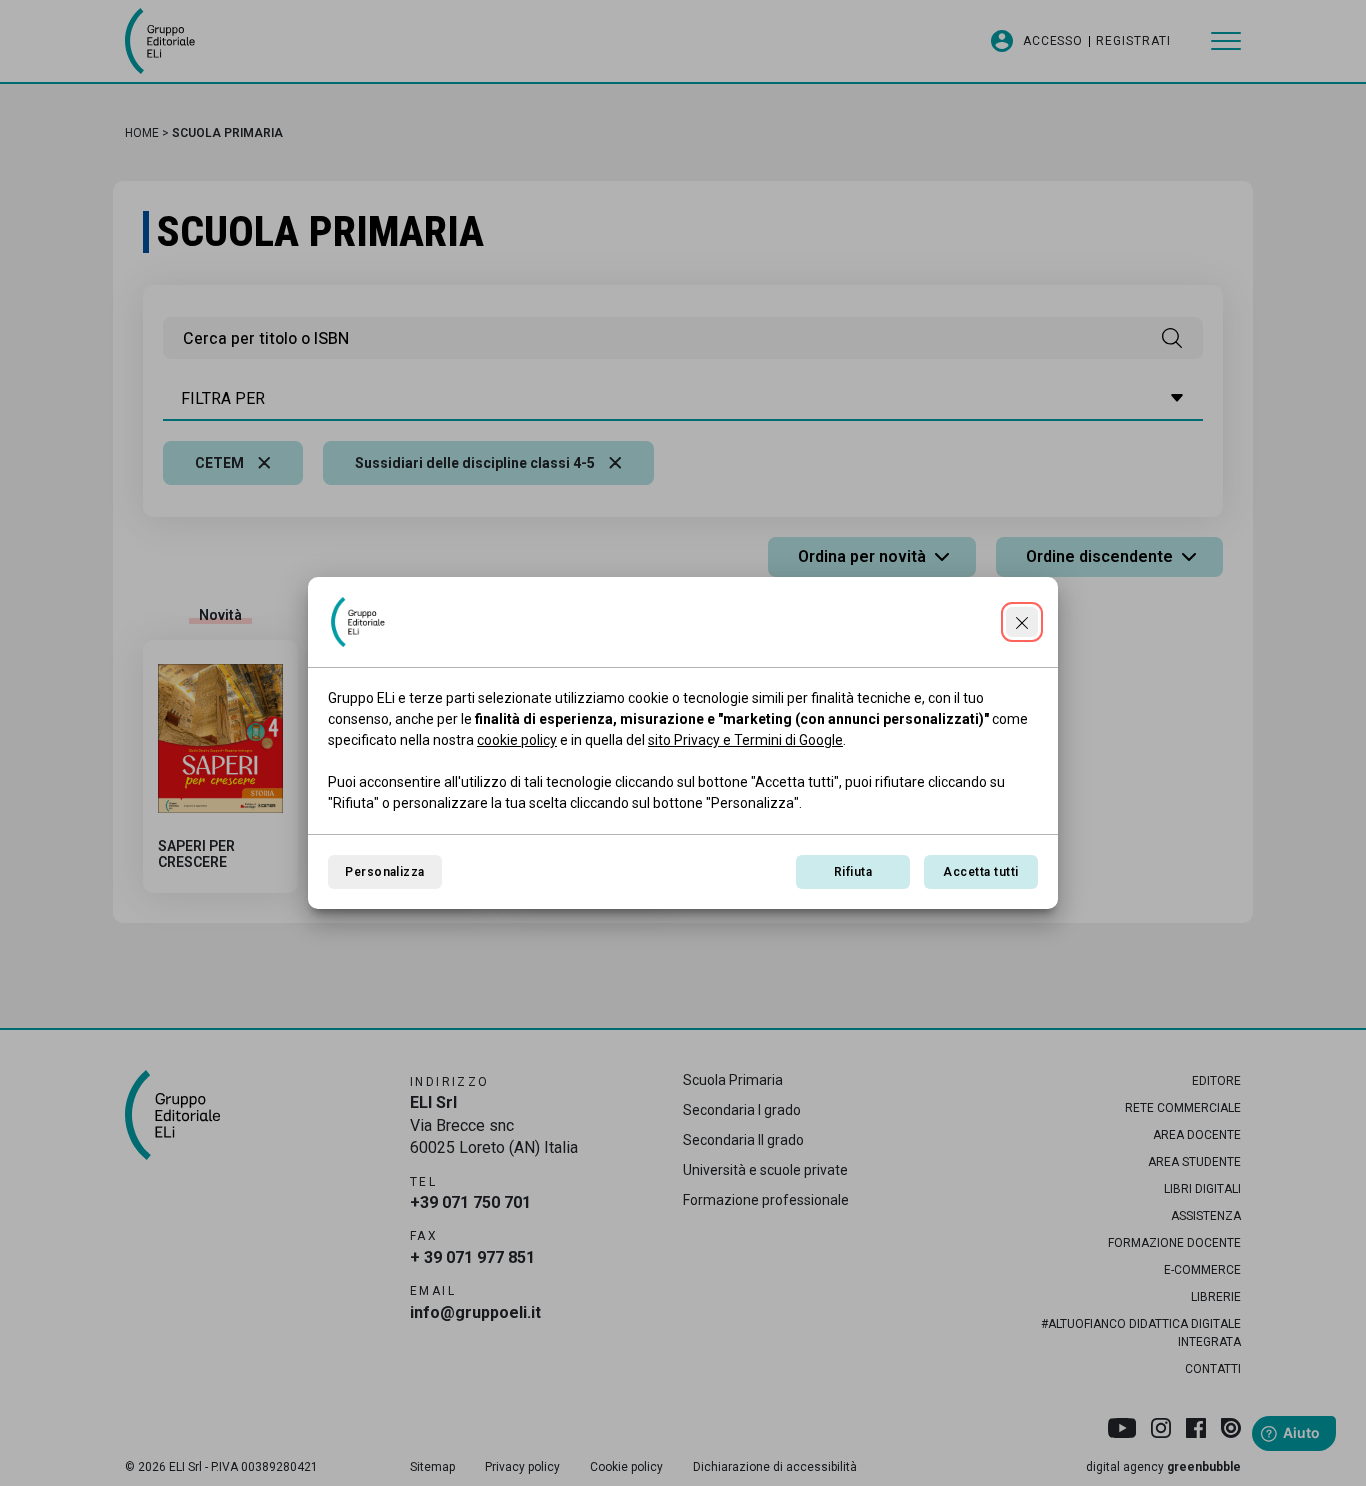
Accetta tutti (980, 872)
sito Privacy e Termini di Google (745, 740)
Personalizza (385, 872)
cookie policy (517, 740)
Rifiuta (853, 872)
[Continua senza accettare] (1022, 622)
